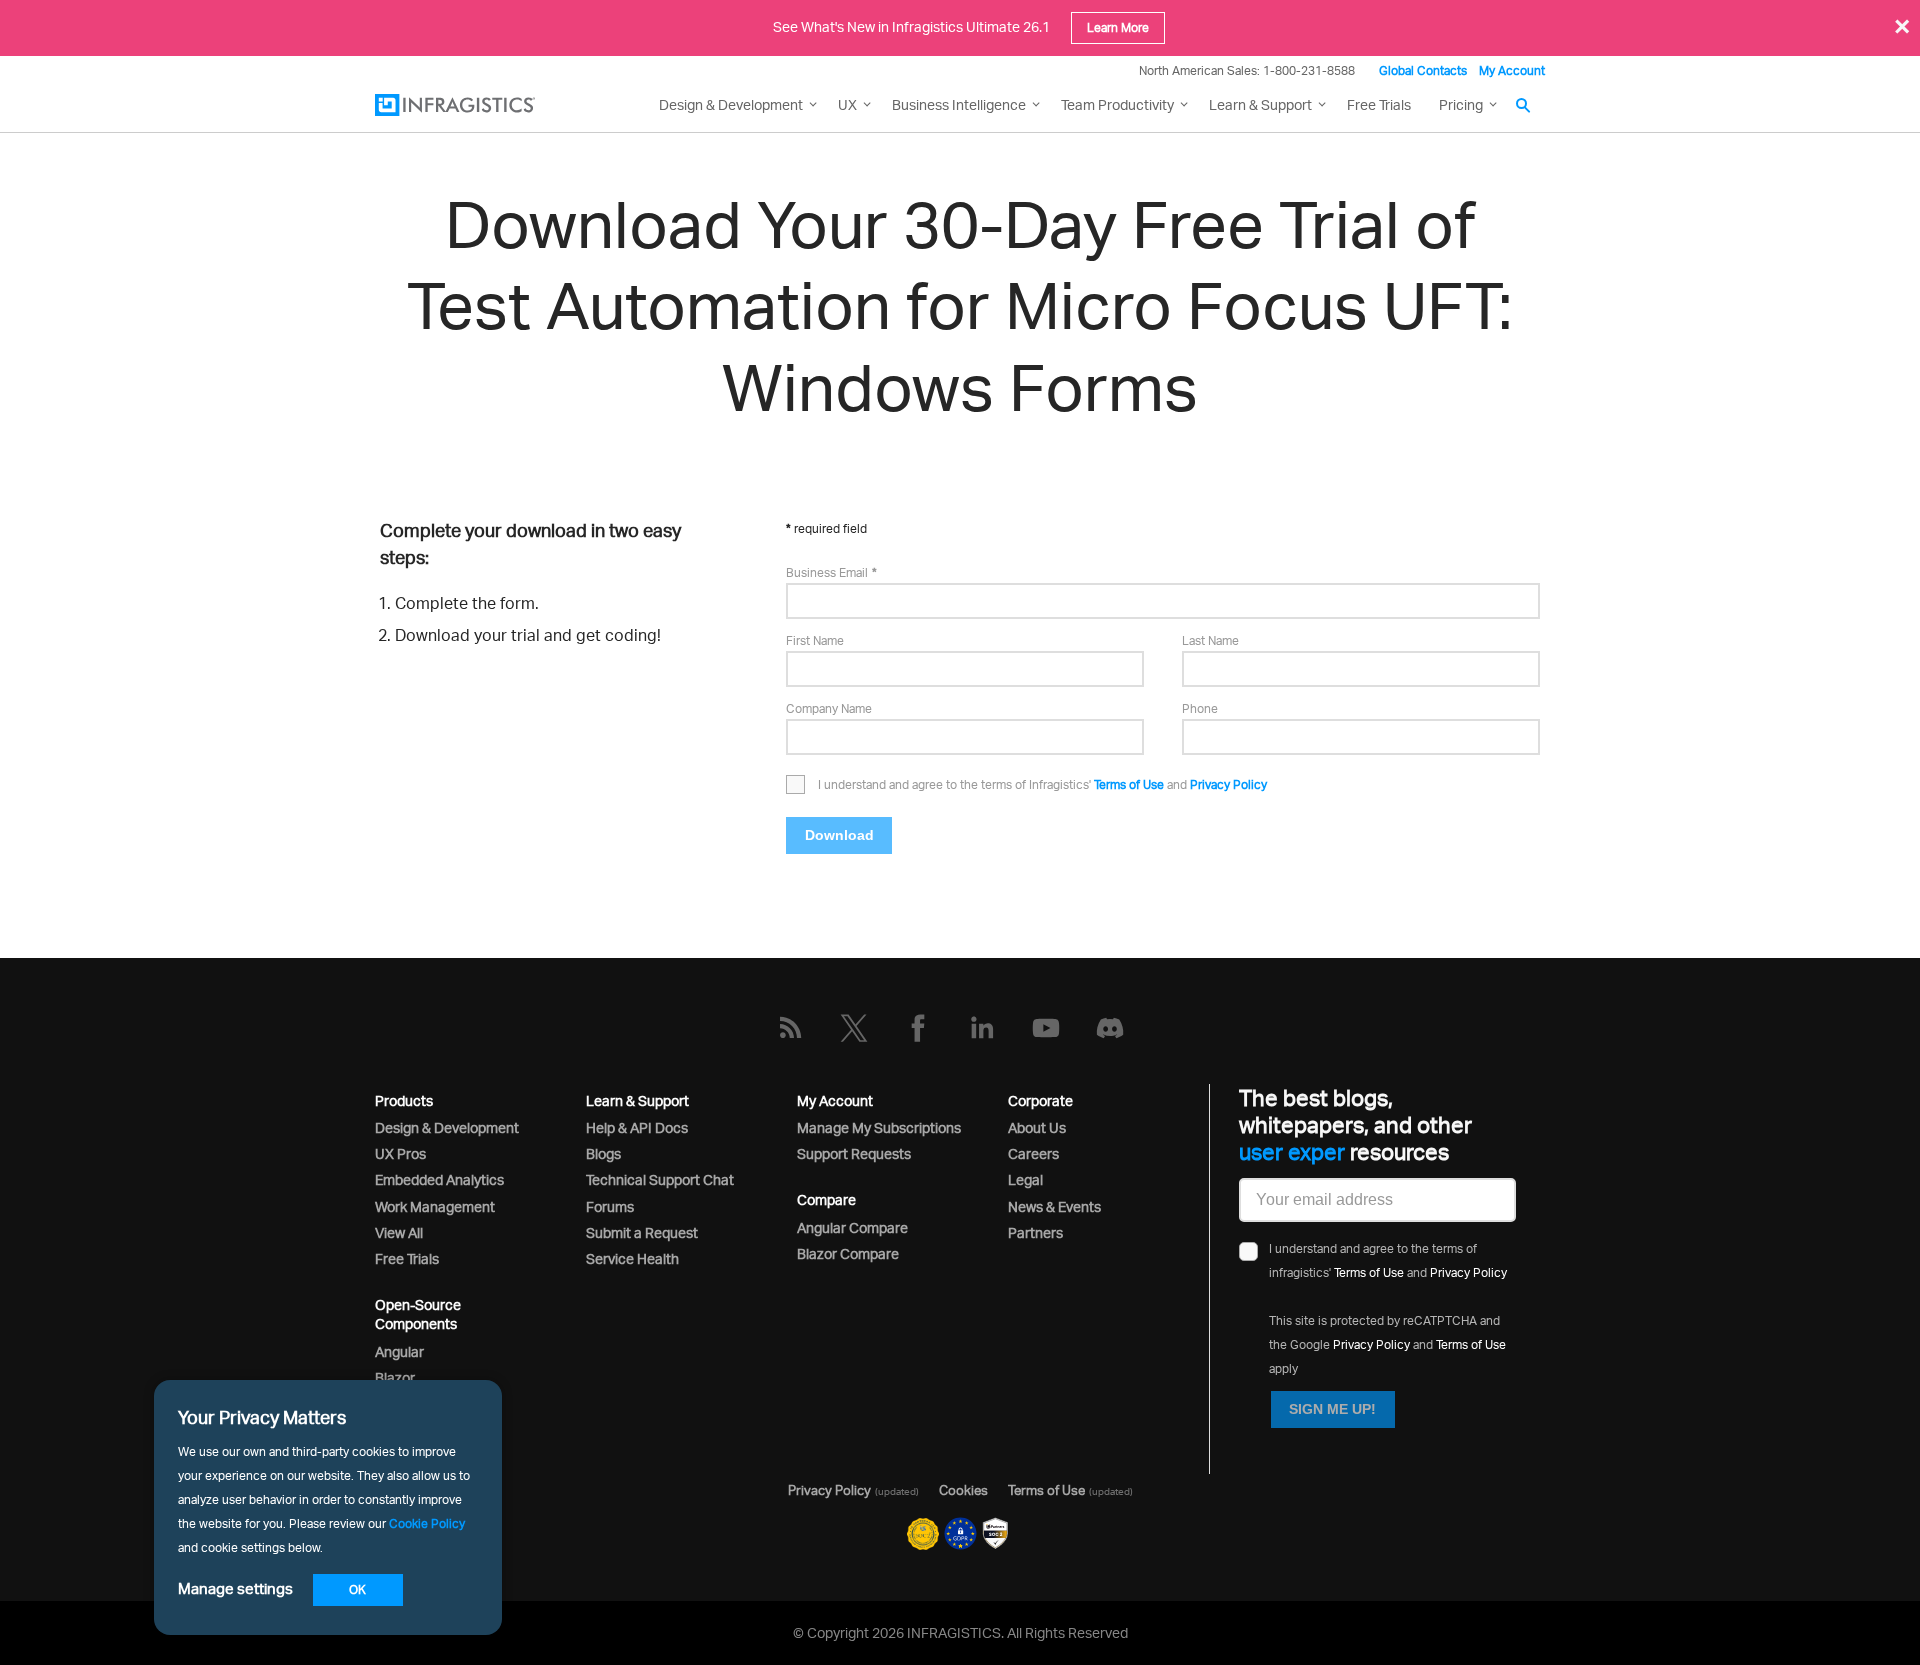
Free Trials (1379, 104)
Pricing (1461, 104)
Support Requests (854, 1153)
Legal (1025, 1179)
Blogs (603, 1153)
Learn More (1118, 27)
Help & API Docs (637, 1127)
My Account (1512, 70)
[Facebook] (918, 1028)
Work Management (435, 1206)
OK (357, 1589)
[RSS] (790, 1028)
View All (399, 1232)
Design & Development (447, 1127)
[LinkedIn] (982, 1028)
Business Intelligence (959, 104)
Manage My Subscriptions (879, 1127)
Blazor (395, 1377)
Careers (1033, 1153)
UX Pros (400, 1153)
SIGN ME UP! (1332, 1409)
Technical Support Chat (660, 1179)
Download (839, 835)
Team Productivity (1117, 104)
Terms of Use (1129, 784)
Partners (1035, 1232)
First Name (815, 640)
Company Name (829, 708)
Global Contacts (1423, 70)
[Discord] (1110, 1028)
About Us (1037, 1127)
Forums (610, 1206)
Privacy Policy (1228, 784)
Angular (399, 1351)
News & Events (1054, 1206)
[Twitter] (854, 1028)
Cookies (963, 1490)
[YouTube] (1046, 1028)
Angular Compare (852, 1227)
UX (847, 104)
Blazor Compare (848, 1253)
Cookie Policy (427, 1523)
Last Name (1210, 640)
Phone (1200, 708)
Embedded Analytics (439, 1179)
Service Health (632, 1258)
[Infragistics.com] (475, 105)
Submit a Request (642, 1232)
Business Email (827, 572)
